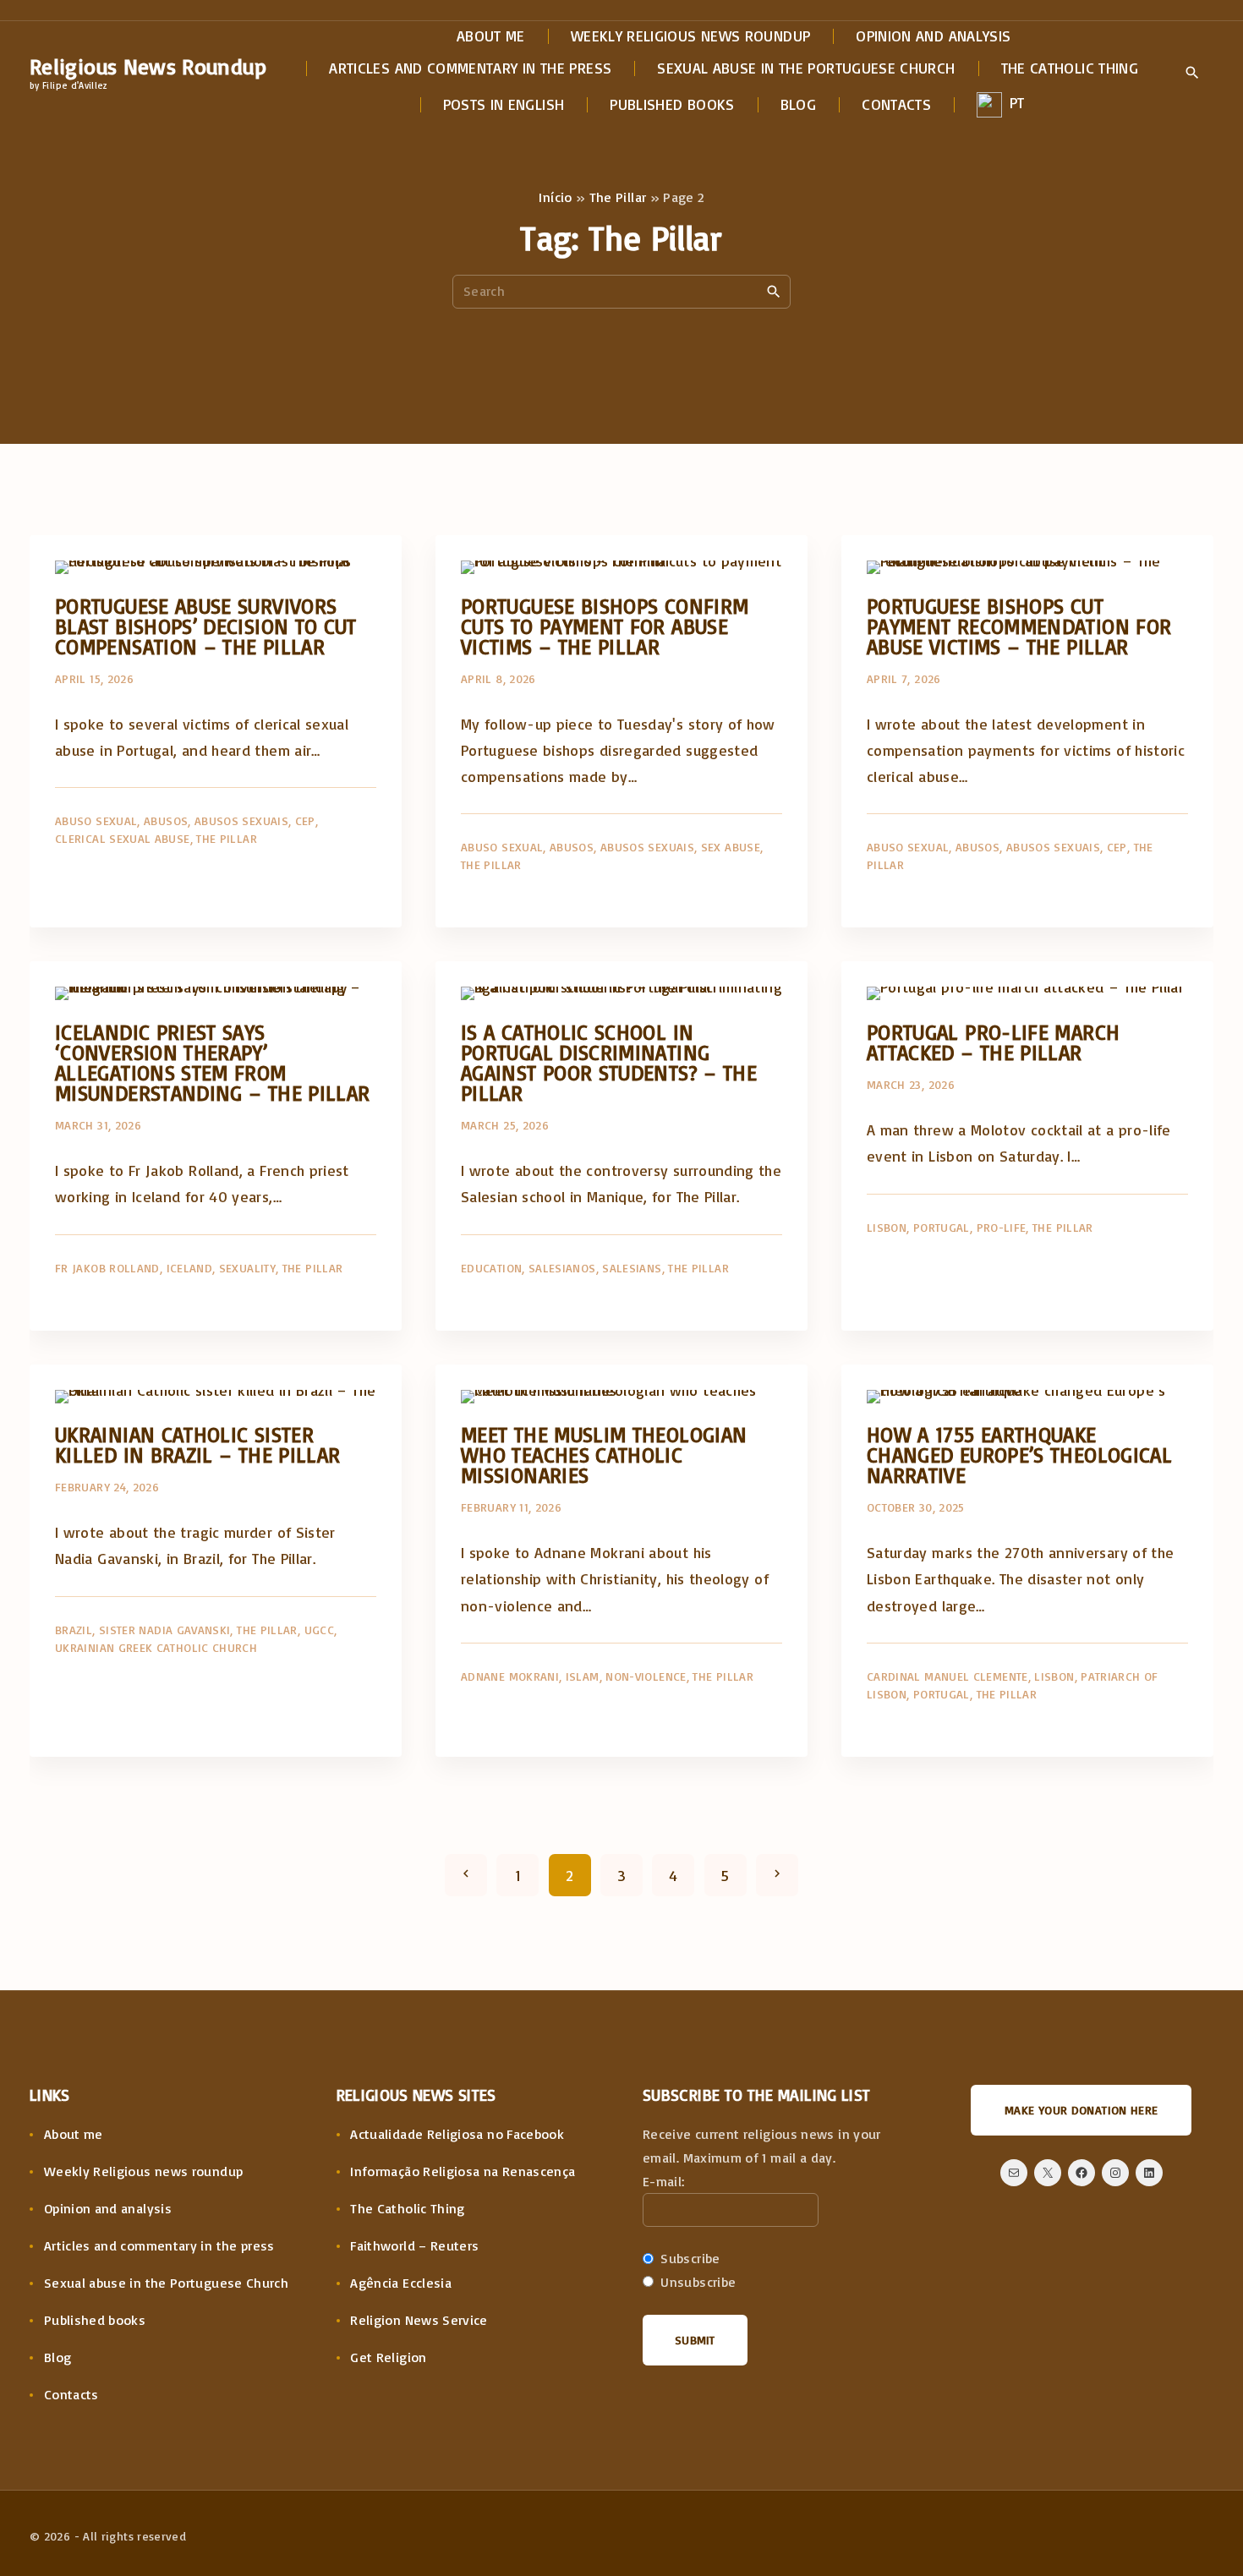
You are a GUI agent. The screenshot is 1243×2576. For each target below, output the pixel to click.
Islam (583, 1676)
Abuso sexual (96, 820)
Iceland (190, 1268)
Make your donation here (1081, 2110)
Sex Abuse (731, 847)
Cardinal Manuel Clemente (947, 1676)
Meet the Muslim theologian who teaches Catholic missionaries (604, 1455)
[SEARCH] (774, 291)
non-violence (646, 1676)
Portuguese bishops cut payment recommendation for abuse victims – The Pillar (1019, 626)
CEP (305, 820)
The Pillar (618, 197)
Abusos (166, 820)
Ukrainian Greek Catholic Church (156, 1647)
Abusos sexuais (241, 820)
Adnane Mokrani (510, 1676)
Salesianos (562, 1268)
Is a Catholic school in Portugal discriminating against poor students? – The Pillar (609, 1062)
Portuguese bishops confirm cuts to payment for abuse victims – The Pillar (605, 626)
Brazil (74, 1630)
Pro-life (1002, 1227)
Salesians (632, 1268)
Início (555, 197)
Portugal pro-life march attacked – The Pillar (993, 1042)
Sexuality (247, 1268)
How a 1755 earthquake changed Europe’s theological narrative (1019, 1455)
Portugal (942, 1227)
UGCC (319, 1630)
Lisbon (887, 1227)
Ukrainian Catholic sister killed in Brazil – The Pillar (197, 1444)
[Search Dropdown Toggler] (1192, 74)
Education (491, 1268)
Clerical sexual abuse (123, 838)
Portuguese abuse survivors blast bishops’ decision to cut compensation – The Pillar (206, 626)
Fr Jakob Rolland (107, 1268)
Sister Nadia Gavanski (165, 1630)
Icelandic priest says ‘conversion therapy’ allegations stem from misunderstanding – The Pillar (212, 1062)
